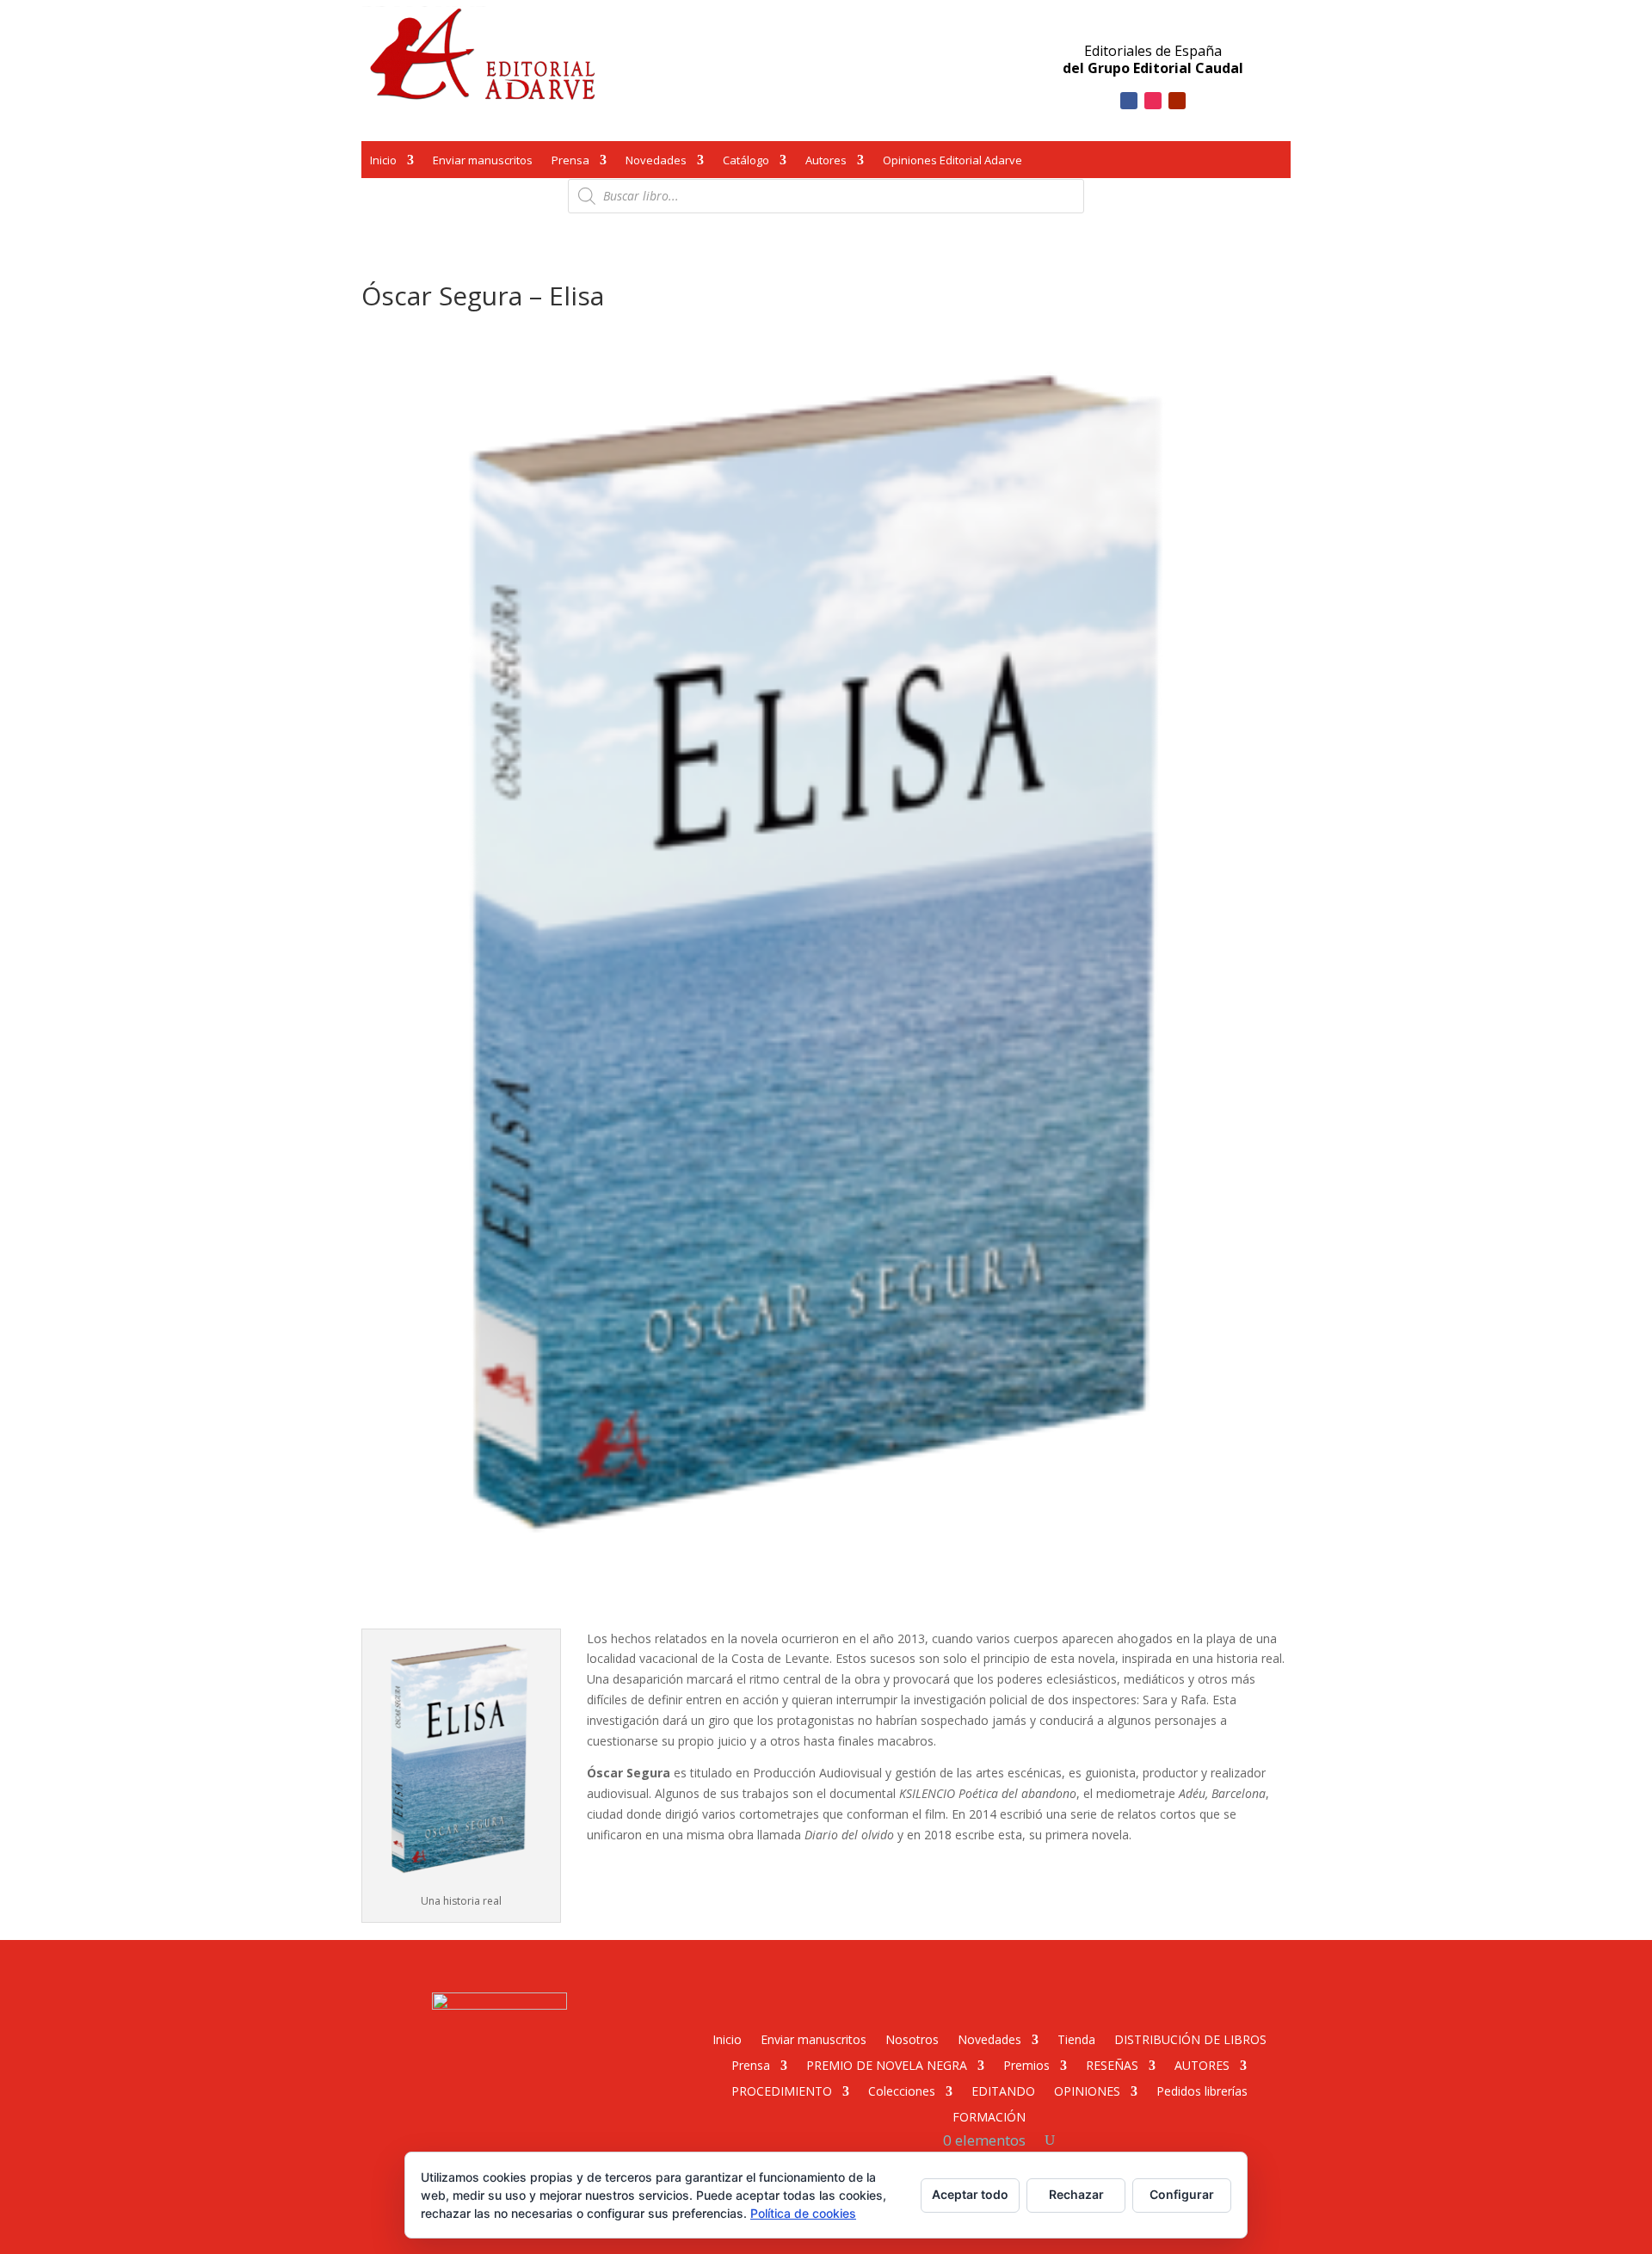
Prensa (570, 162)
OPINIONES (1087, 2090)
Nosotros (912, 2038)
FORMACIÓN (989, 2116)
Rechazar (1076, 2194)
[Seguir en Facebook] (1129, 101)
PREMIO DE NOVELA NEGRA (887, 2064)
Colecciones (902, 2090)
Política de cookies (803, 2213)
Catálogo (746, 162)
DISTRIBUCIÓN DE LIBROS (1190, 2038)
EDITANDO (1003, 2090)
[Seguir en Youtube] (1177, 101)
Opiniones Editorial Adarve (952, 162)
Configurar (1182, 2194)
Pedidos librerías (1202, 2090)
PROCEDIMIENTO (782, 2090)
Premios (1026, 2064)
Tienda (1076, 2038)
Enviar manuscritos (483, 162)
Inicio (383, 162)
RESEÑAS (1112, 2064)
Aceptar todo (970, 2194)
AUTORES (1202, 2064)
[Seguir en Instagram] (1153, 101)
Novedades (656, 162)
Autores (826, 162)
